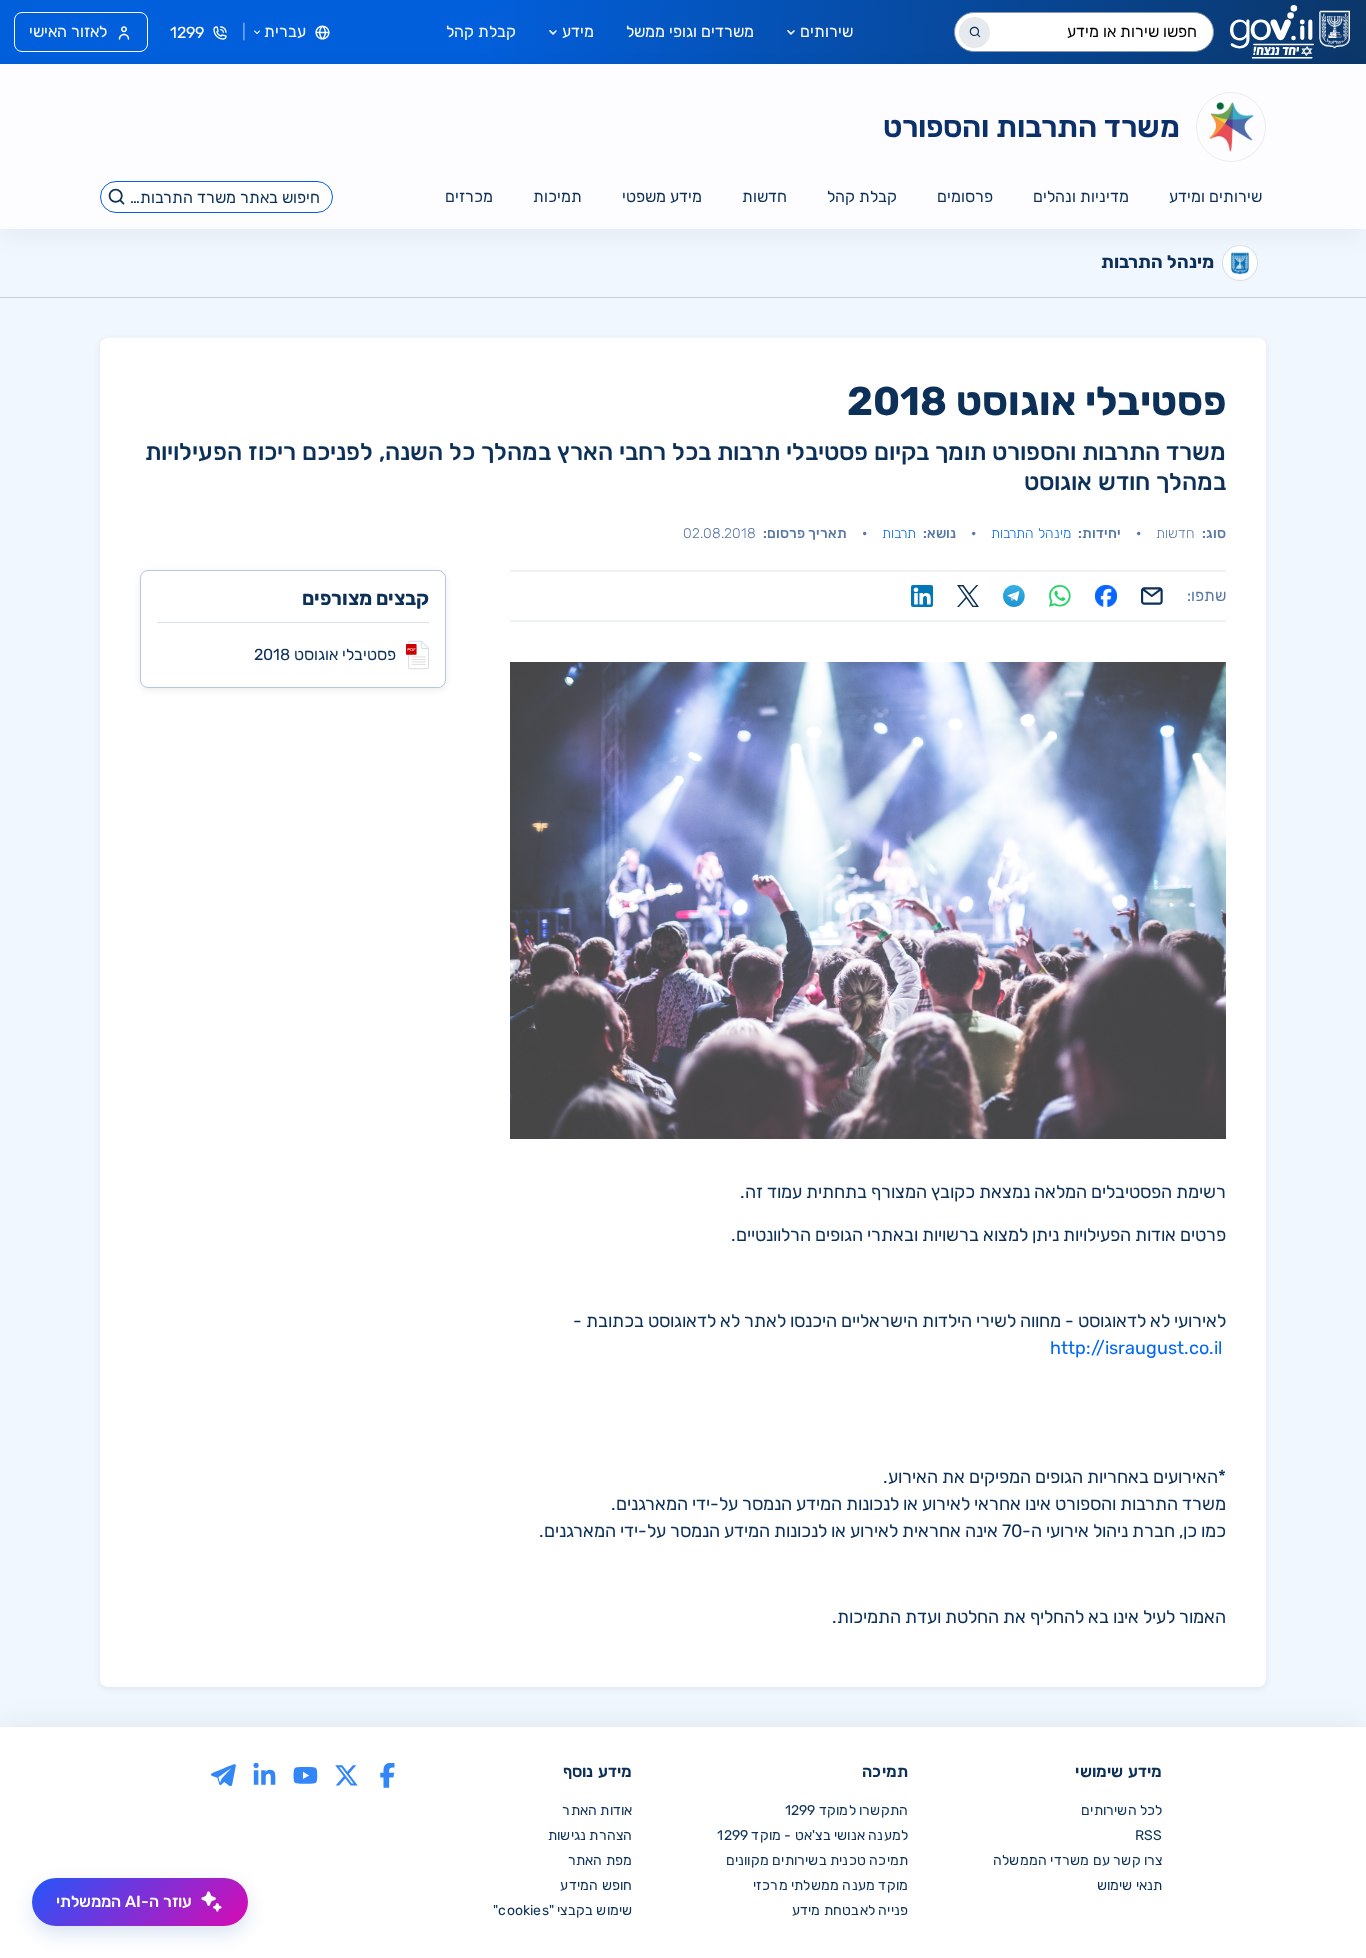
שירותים (826, 31)
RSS (1149, 1835)
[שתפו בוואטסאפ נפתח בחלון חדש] (1060, 596)
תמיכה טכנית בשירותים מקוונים (817, 1860)
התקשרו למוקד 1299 (846, 1810)
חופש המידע (596, 1885)
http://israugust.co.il (1136, 1348)
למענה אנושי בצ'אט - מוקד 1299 (812, 1835)
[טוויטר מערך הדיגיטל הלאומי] (346, 1773)
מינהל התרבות (1031, 533)
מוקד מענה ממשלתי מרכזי (830, 1885)
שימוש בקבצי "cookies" (562, 1910)
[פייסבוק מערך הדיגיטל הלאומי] (387, 1773)
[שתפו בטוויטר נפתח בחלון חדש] (968, 596)
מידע (578, 31)
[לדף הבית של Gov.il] (1290, 32)
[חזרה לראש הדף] (1309, 1901)
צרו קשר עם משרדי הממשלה (1078, 1860)
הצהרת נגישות (590, 1835)
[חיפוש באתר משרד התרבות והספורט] (117, 197)
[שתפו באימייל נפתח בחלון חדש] (1152, 596)
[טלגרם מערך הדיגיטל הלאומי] (223, 1773)
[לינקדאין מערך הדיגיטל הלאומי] (264, 1773)
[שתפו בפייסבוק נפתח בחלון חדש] (1106, 596)
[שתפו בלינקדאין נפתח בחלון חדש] (922, 596)
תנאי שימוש (1130, 1885)
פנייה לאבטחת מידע (850, 1910)
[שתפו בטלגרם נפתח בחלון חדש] (1014, 596)
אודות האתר (597, 1810)
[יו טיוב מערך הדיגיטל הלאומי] (305, 1773)
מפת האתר (600, 1860)
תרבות (899, 533)
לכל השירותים (1121, 1810)
